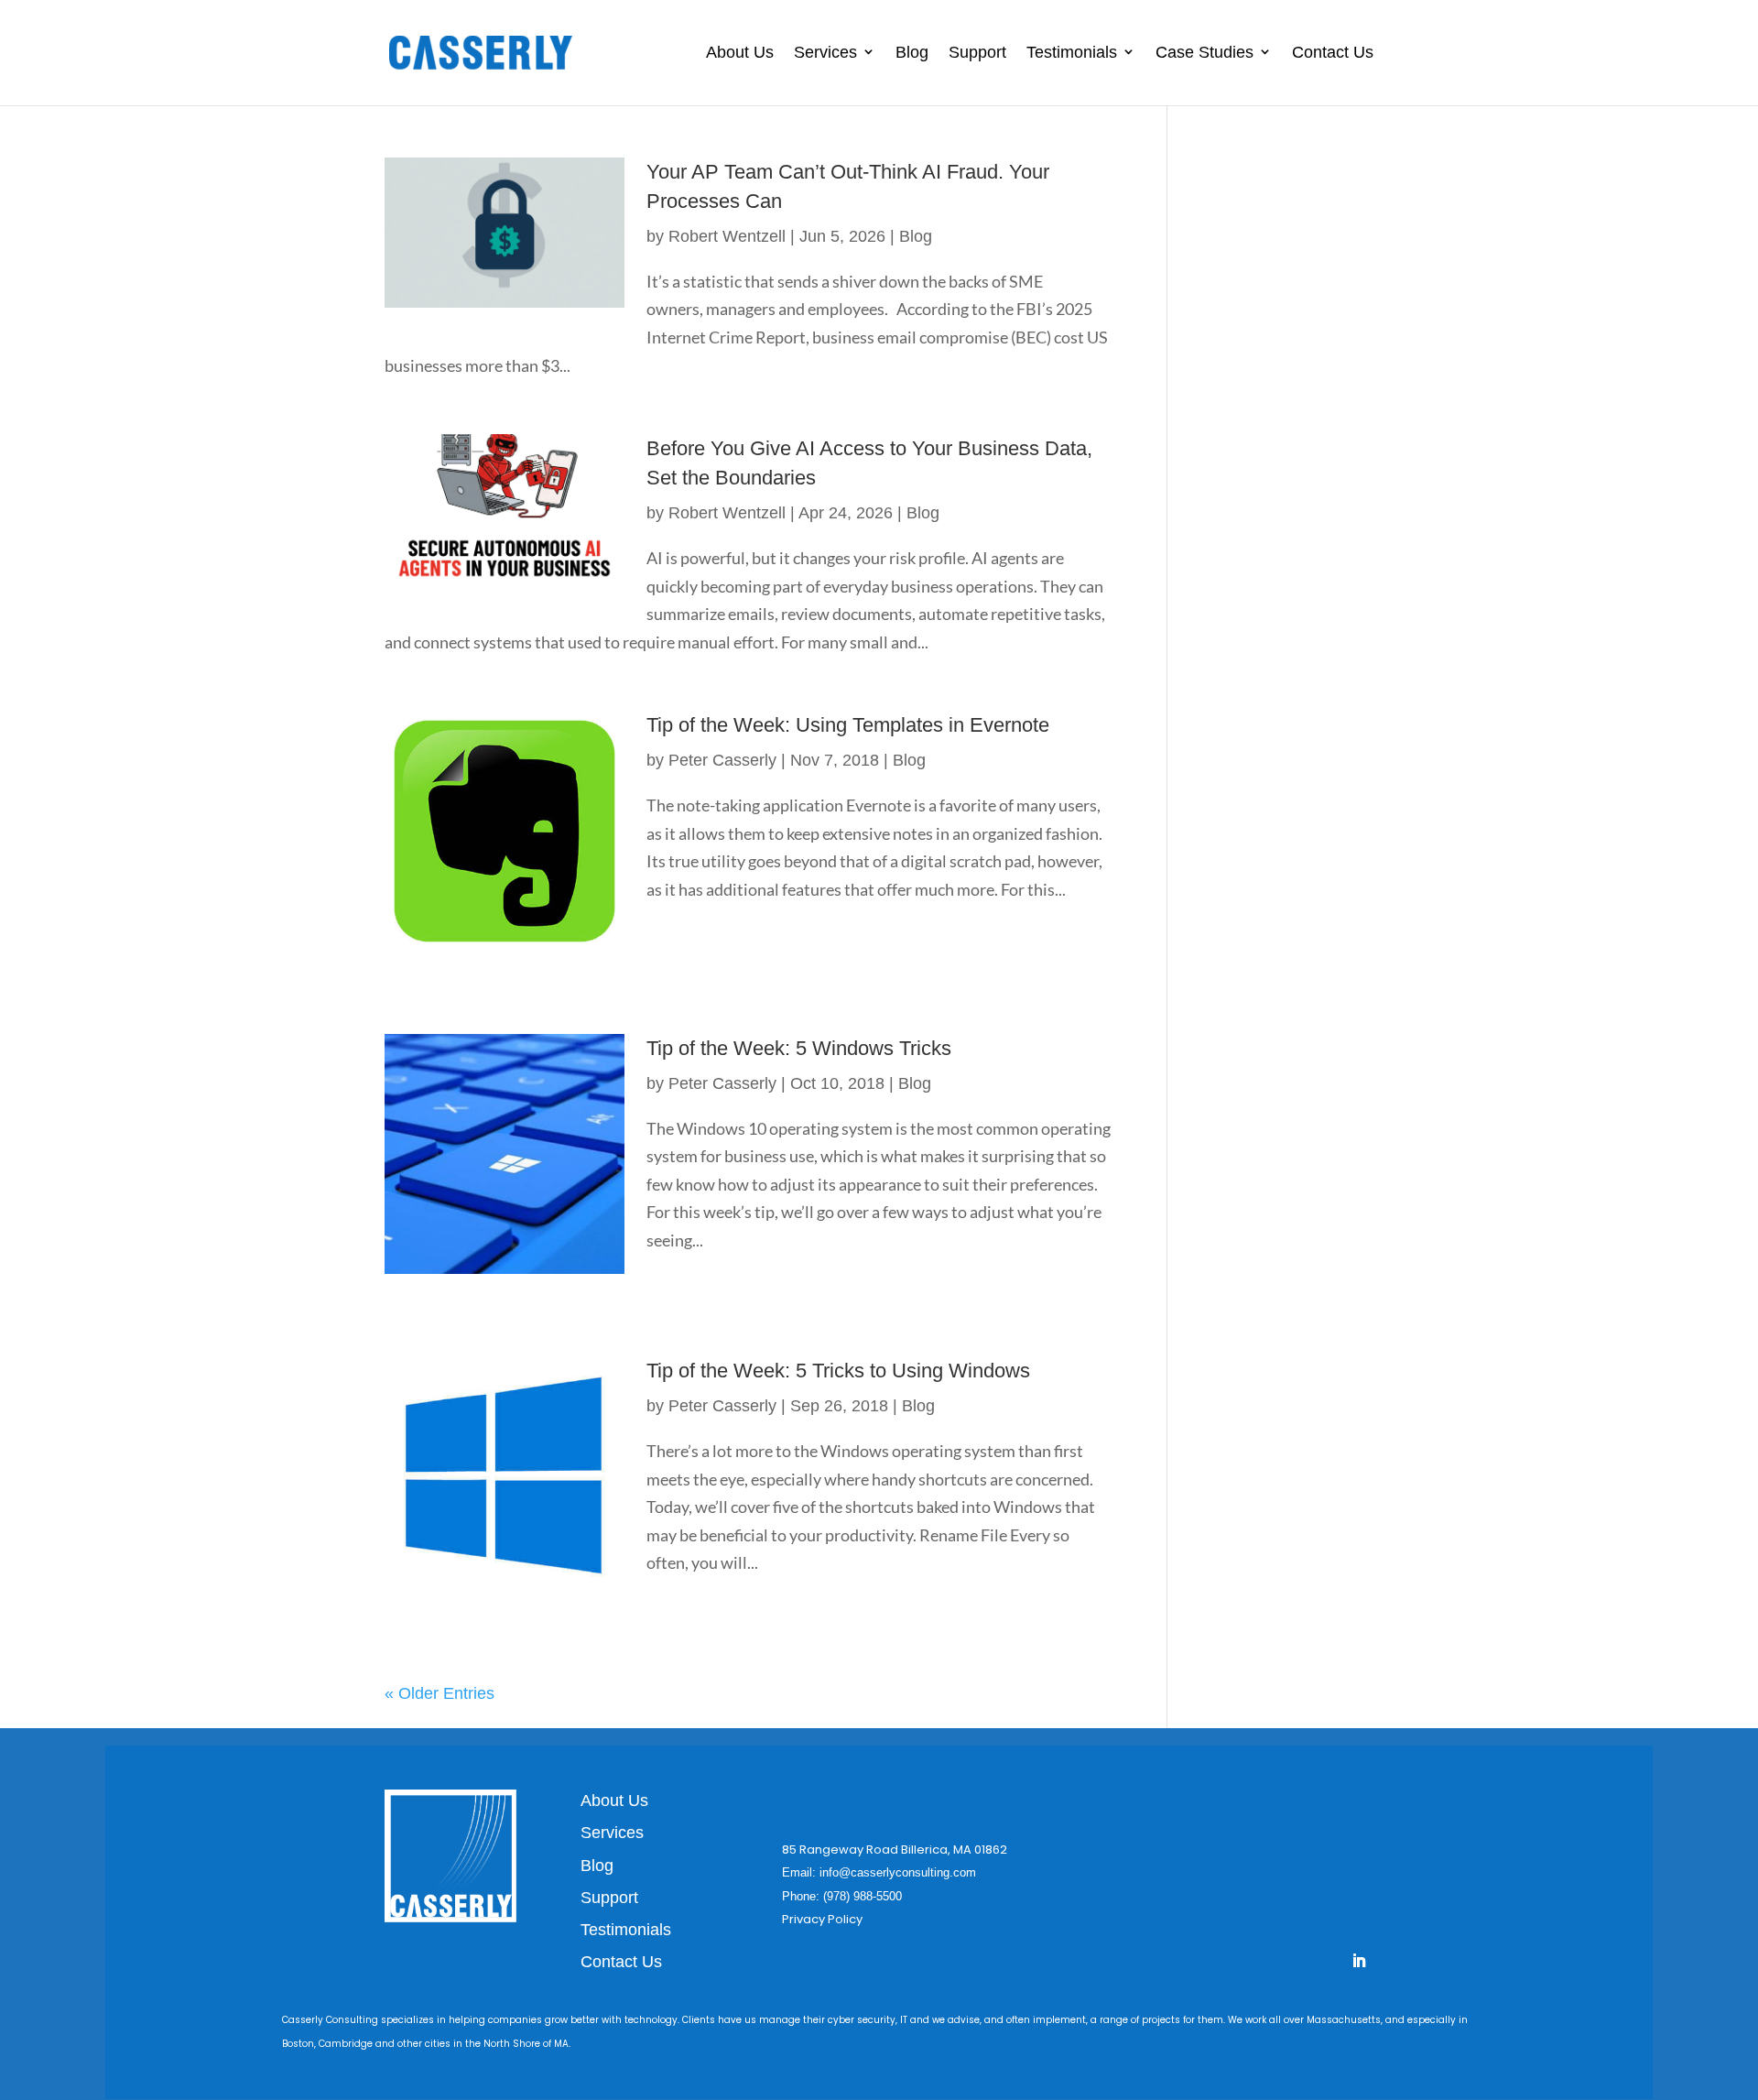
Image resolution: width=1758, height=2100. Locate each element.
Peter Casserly (722, 760)
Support (977, 52)
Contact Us (1333, 52)
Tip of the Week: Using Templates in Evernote (848, 725)
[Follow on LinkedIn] (1359, 1961)
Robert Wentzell (727, 236)
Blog (912, 52)
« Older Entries (439, 1693)
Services (825, 52)
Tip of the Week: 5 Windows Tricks (799, 1048)
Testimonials (1072, 52)
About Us (740, 52)
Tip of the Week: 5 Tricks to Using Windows (838, 1371)
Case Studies (1205, 52)
